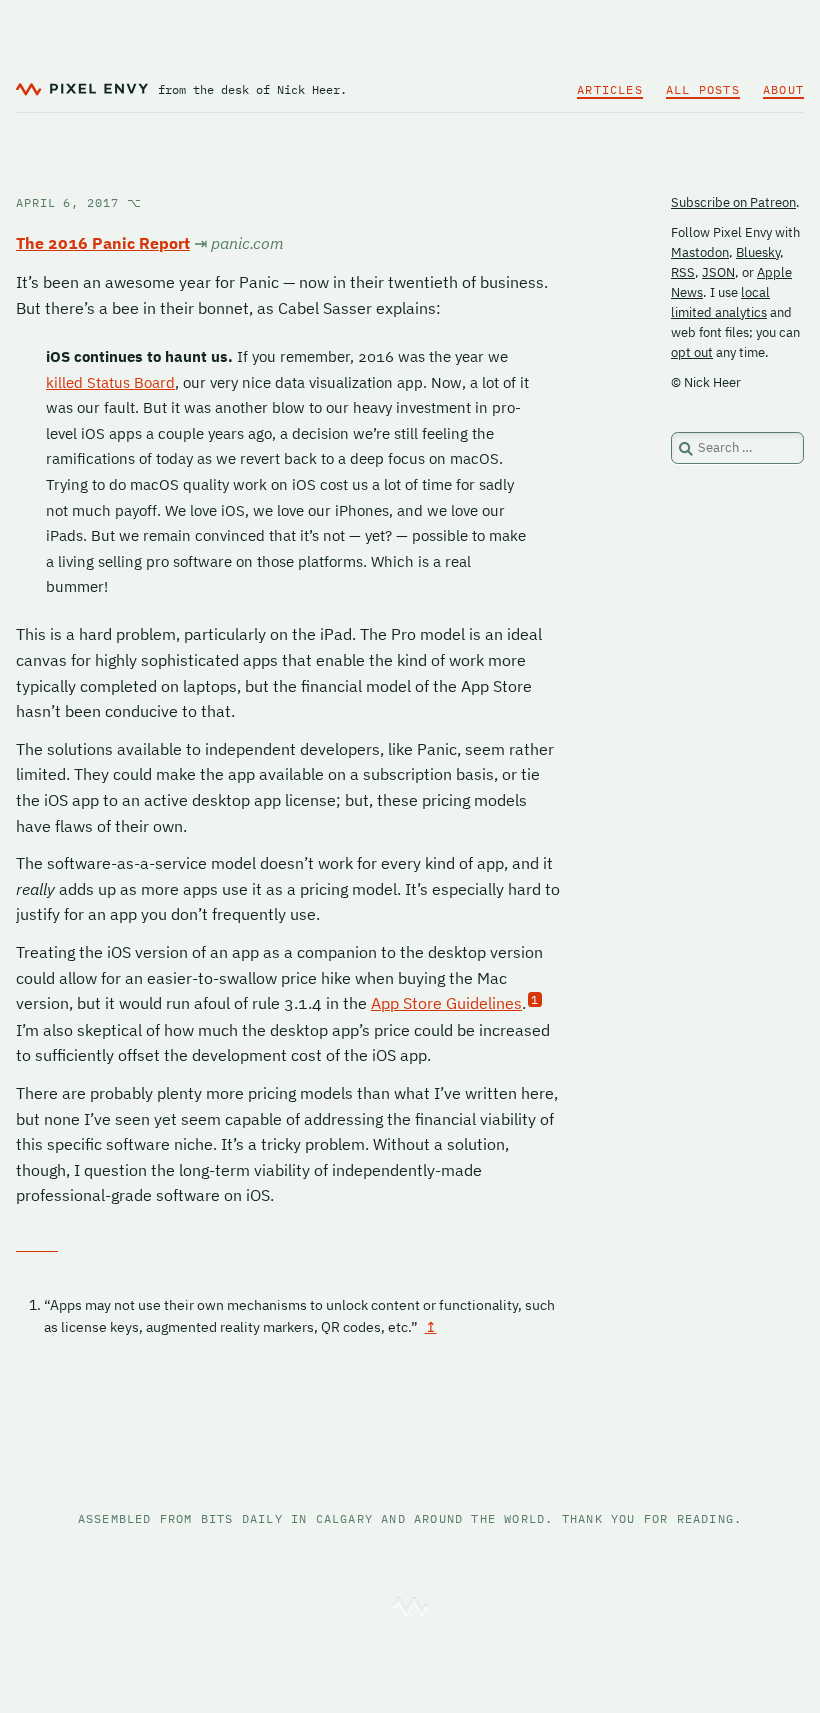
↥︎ (431, 1327)
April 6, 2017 (79, 202)
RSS (683, 272)
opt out (692, 352)
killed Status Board (110, 382)
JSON (718, 272)
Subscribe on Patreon (733, 202)
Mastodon (700, 252)
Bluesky (758, 252)
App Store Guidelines (446, 1003)
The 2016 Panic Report (103, 243)
